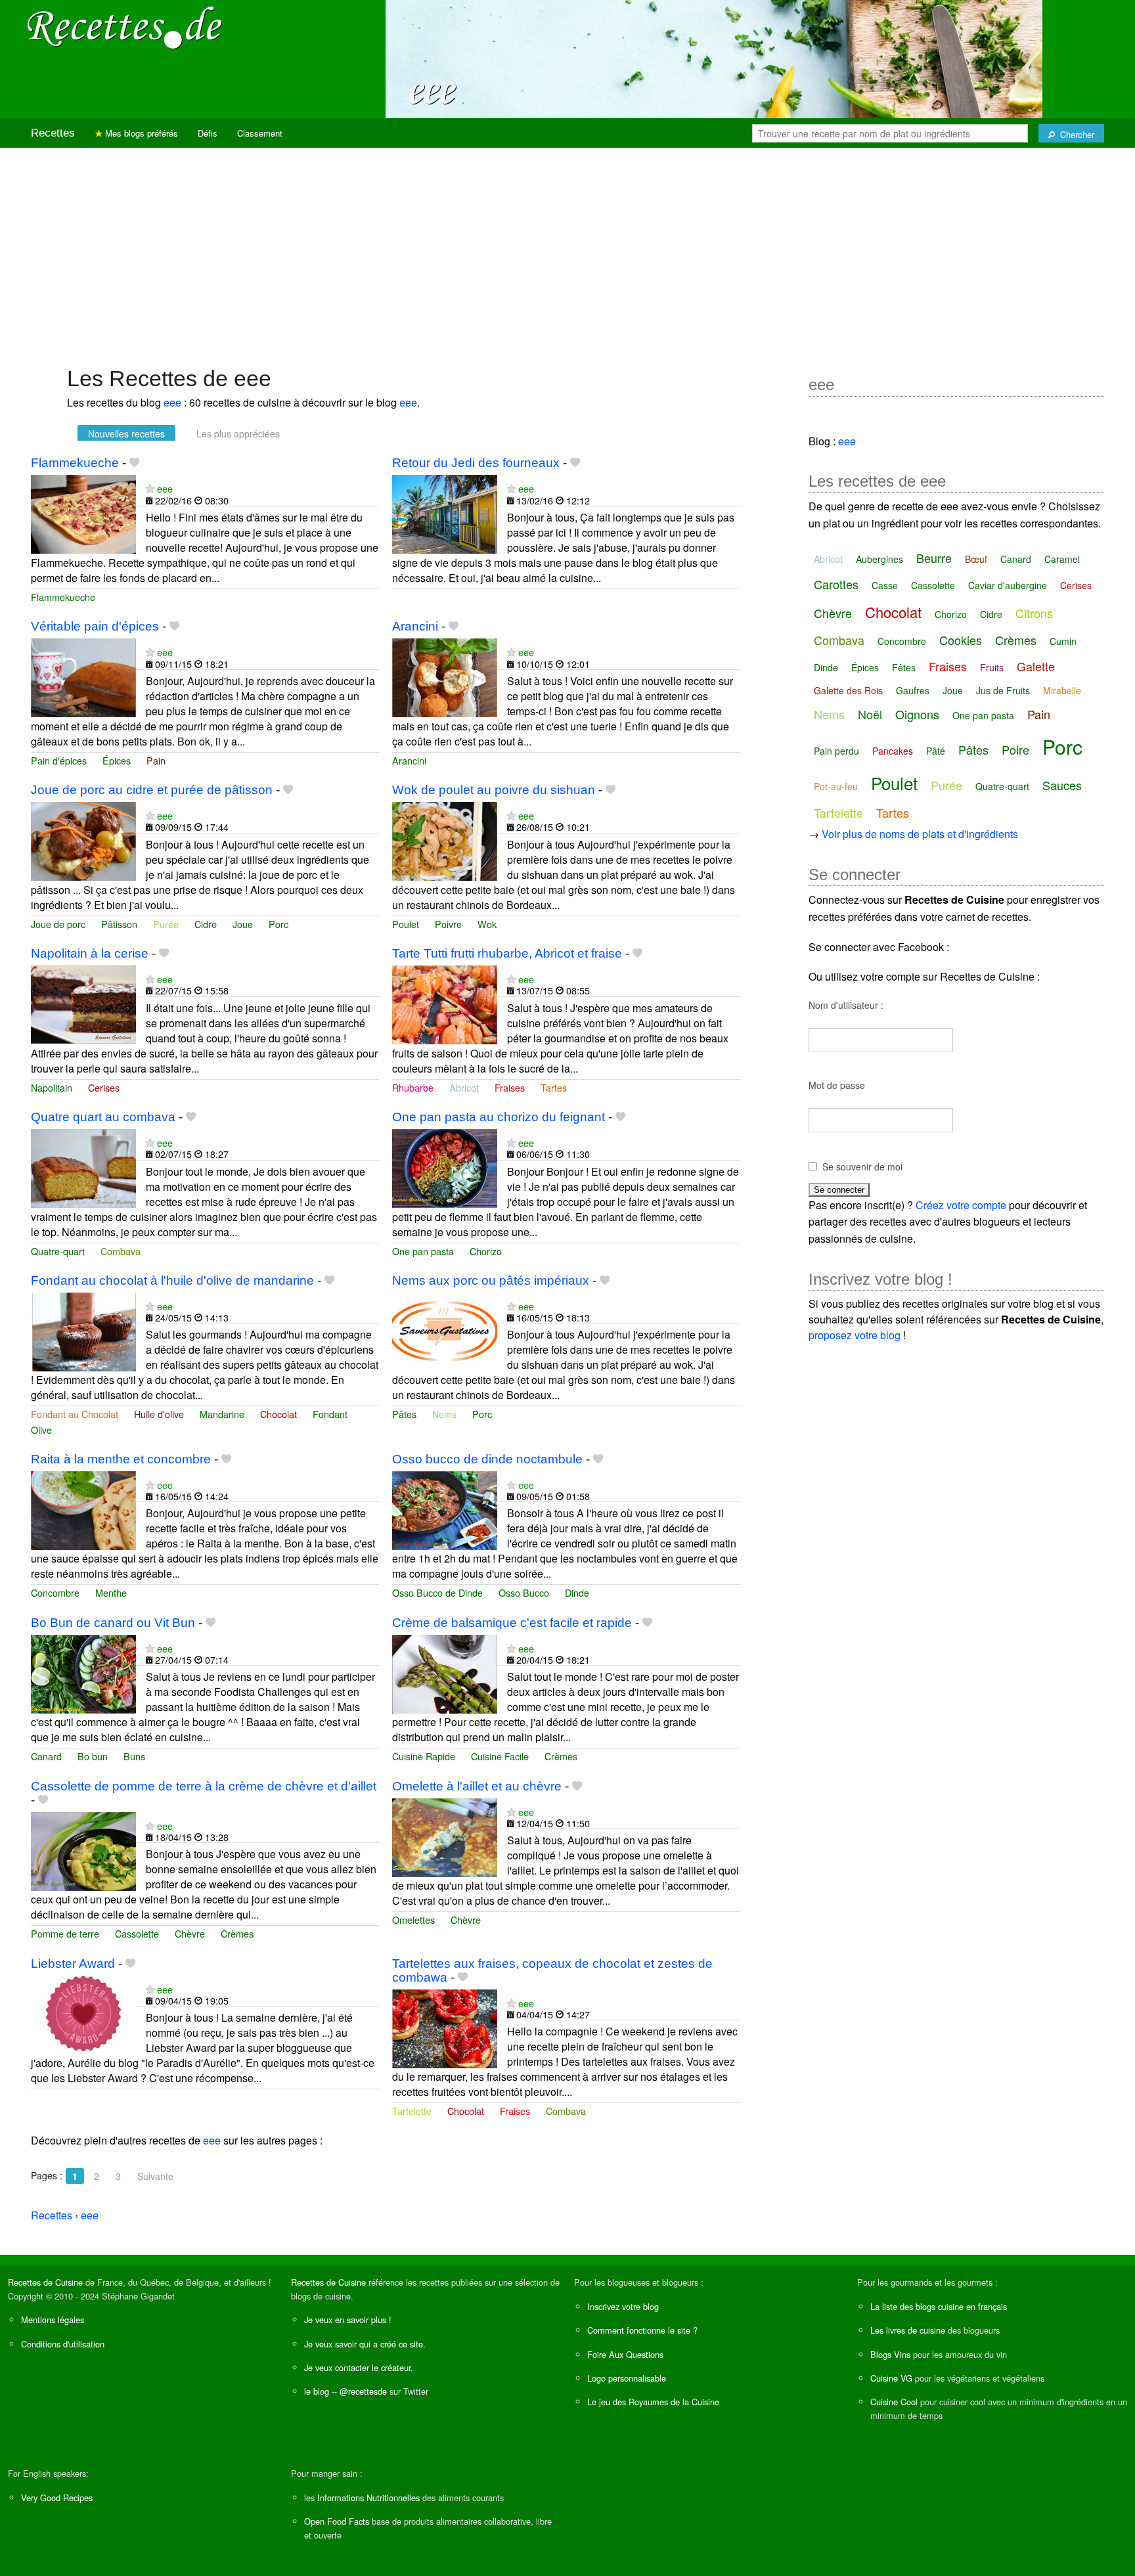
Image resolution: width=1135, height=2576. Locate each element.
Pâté (936, 751)
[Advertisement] (567, 250)
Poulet (406, 924)
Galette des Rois (848, 690)
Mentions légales (53, 2320)
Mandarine (222, 1414)
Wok (487, 924)
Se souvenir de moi (862, 1166)
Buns (134, 1756)
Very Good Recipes (57, 2498)
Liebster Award (73, 1964)
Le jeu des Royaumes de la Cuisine (653, 2402)
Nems (444, 1414)
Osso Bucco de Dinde (437, 1592)
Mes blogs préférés (140, 133)
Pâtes (404, 1414)
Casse (885, 585)
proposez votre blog (855, 1335)
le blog (317, 2391)
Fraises (510, 1087)
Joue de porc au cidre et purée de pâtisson (152, 790)
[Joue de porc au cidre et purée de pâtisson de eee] (83, 840)
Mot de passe (837, 1085)
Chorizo (486, 1251)
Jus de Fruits (1003, 690)
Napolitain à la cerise (90, 953)
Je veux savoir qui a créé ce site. (365, 2344)
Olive (41, 1430)
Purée (166, 924)
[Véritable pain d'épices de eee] (83, 676)
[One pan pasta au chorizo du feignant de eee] (445, 1167)
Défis (208, 133)
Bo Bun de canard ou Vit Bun (113, 1623)
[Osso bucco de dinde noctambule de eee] (445, 1509)
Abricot (464, 1087)
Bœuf (976, 559)
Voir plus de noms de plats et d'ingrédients (920, 834)
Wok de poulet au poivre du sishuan (494, 790)
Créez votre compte (961, 1205)
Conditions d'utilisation (63, 2344)
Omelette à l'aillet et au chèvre (477, 1786)
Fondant (330, 1414)
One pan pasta (423, 1251)
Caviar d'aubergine (1008, 585)
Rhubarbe (413, 1087)
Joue (243, 924)
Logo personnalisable (627, 2378)
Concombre (55, 1592)
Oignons (917, 714)
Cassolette (137, 1933)
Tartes (554, 1087)
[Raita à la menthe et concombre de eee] (83, 1509)
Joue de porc (58, 924)
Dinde (577, 1592)
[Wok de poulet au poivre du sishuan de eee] (445, 840)
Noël (870, 714)
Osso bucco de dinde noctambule (487, 1459)
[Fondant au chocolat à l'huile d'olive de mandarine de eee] (83, 1330)
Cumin (1063, 641)
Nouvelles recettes (126, 433)
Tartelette (412, 2111)
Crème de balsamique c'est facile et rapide (512, 1623)
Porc (278, 924)
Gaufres (913, 690)
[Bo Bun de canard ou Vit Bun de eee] (83, 1673)
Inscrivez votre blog (623, 2306)
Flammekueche (75, 463)
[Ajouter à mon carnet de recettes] (134, 463)
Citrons (1034, 613)
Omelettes (413, 1920)
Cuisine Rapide (424, 1756)
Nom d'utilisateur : (846, 1005)
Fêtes (904, 667)
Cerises (104, 1087)
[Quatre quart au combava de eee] (83, 1167)
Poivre (448, 924)
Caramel (1062, 559)
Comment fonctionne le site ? (642, 2330)
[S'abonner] (150, 488)
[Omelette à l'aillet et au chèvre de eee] (445, 1836)
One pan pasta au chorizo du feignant (499, 1117)
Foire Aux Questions (625, 2354)
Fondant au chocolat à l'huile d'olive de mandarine (172, 1280)
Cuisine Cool (894, 2402)
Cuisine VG (891, 2378)
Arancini (415, 626)
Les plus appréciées (238, 433)
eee (172, 402)
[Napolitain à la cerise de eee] (83, 1003)
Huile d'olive (159, 1414)
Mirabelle (1062, 690)
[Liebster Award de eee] (83, 2013)
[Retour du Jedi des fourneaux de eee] (445, 513)
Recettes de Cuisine (45, 2282)
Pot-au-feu (836, 786)
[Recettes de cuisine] (125, 27)
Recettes (53, 133)
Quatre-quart (58, 1251)
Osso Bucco (524, 1592)
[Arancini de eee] (445, 676)
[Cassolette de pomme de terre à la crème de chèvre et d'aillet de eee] (83, 1850)
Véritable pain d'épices (95, 626)
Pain (156, 760)
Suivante (155, 2176)
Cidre (206, 924)
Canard (46, 1756)
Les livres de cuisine (908, 2330)
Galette (1036, 666)
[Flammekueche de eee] (83, 513)
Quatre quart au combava (103, 1117)
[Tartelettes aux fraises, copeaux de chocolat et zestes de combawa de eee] (445, 2027)
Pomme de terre (65, 1933)
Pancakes (893, 751)
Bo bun (93, 1756)
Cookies (961, 640)
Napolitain (52, 1087)
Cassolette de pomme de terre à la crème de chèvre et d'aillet (204, 1786)
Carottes (836, 584)
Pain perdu (836, 751)
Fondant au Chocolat (75, 1414)
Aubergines (879, 559)
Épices (117, 760)
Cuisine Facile (500, 1756)
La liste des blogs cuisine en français (939, 2306)
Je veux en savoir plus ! (348, 2320)
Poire (1015, 749)
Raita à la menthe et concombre (121, 1459)
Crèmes (561, 1756)
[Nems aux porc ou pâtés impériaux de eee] (445, 1330)
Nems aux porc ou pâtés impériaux (491, 1280)
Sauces (1062, 785)
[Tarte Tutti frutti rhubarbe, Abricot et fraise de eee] (445, 1003)
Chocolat (278, 1414)
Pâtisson (119, 924)
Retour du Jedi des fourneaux (476, 463)
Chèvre (190, 1933)
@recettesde (363, 2391)
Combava (121, 1251)
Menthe (111, 1592)
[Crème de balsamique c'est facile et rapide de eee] (445, 1673)
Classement (260, 133)
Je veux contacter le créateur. (359, 2367)
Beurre (934, 558)
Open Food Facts (337, 2521)
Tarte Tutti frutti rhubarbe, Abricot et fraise (507, 953)
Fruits (992, 667)
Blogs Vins (890, 2354)
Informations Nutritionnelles (368, 2498)
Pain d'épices (59, 760)
